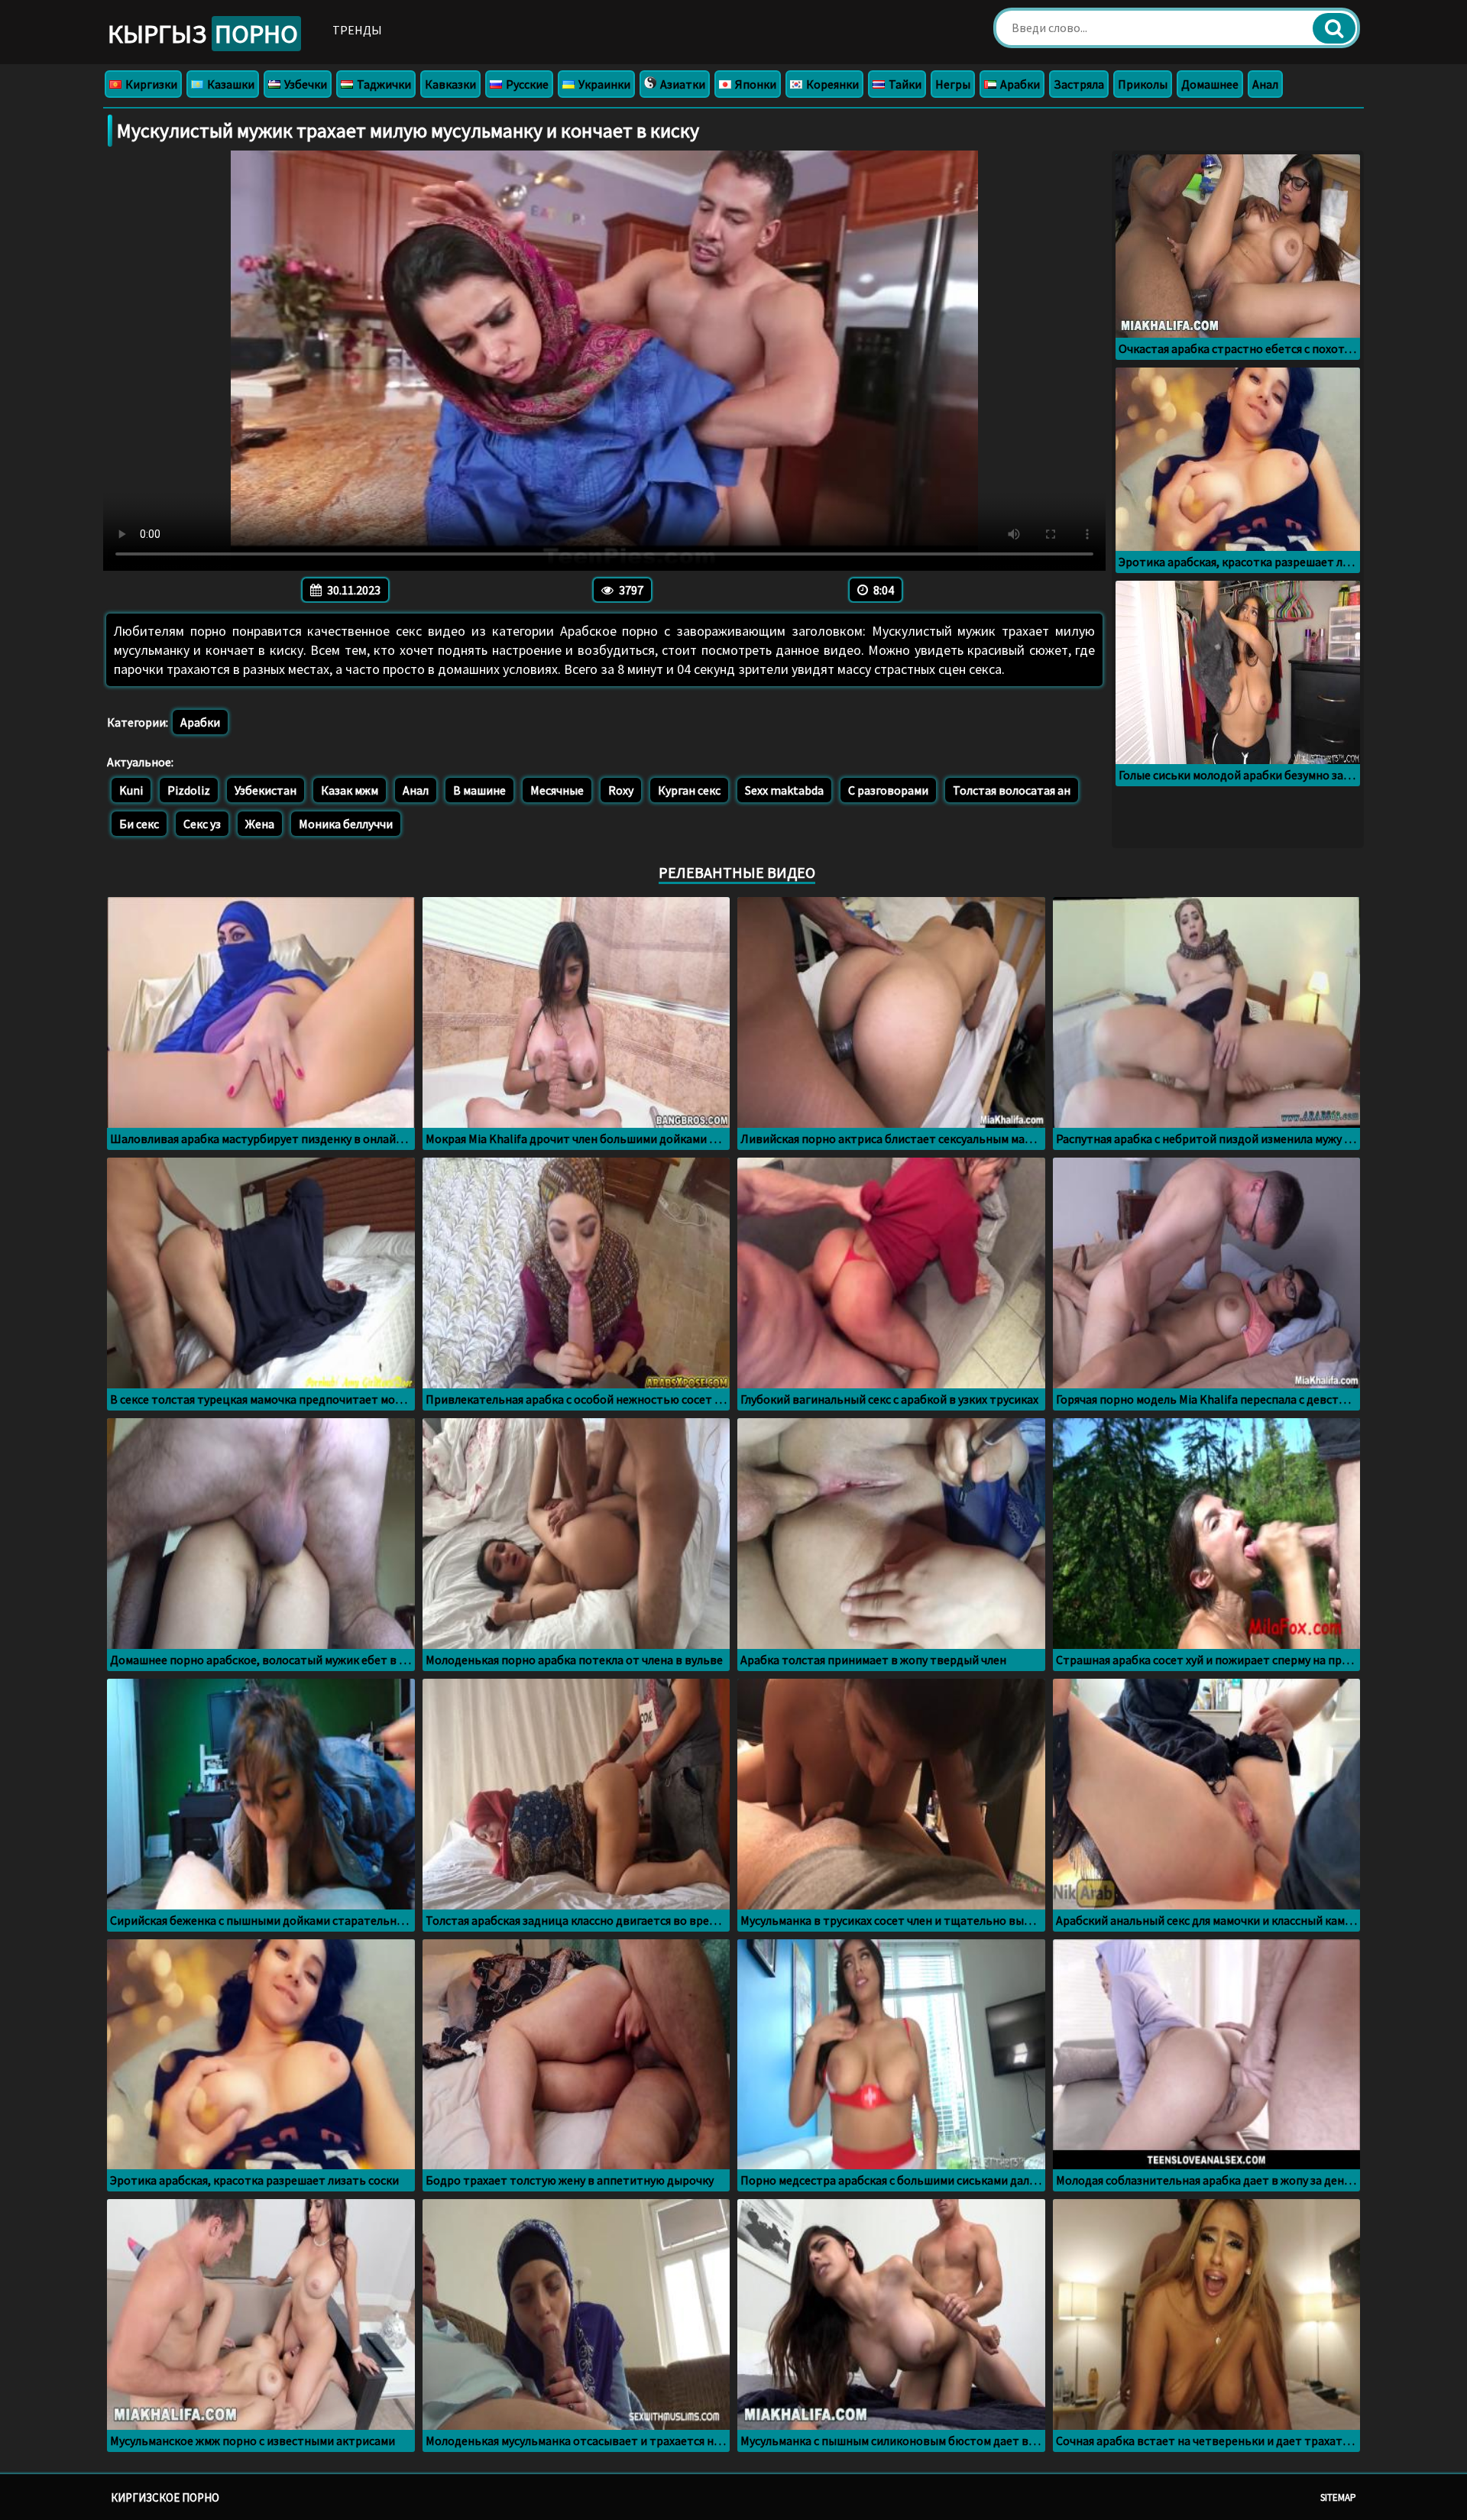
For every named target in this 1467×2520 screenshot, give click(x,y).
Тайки (904, 84)
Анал (1265, 84)
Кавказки (450, 84)
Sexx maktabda (784, 790)
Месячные (557, 790)
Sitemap (1338, 2497)
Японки (755, 84)
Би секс (139, 824)
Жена (260, 824)
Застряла (1079, 84)
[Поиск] (1334, 28)
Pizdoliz (189, 790)
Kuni (131, 790)
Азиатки (682, 84)
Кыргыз (203, 34)
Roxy (621, 790)
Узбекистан (266, 790)
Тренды (357, 30)
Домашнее (1210, 84)
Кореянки (831, 84)
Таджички (383, 84)
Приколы (1143, 84)
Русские (526, 84)
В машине (479, 790)
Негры (953, 84)
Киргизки (150, 84)
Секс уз (202, 824)
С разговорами (888, 790)
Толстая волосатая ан (1012, 790)
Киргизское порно (165, 2497)
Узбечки (304, 84)
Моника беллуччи (346, 824)
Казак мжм (350, 790)
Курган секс (689, 790)
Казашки (230, 84)
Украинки (603, 84)
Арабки (1019, 84)
